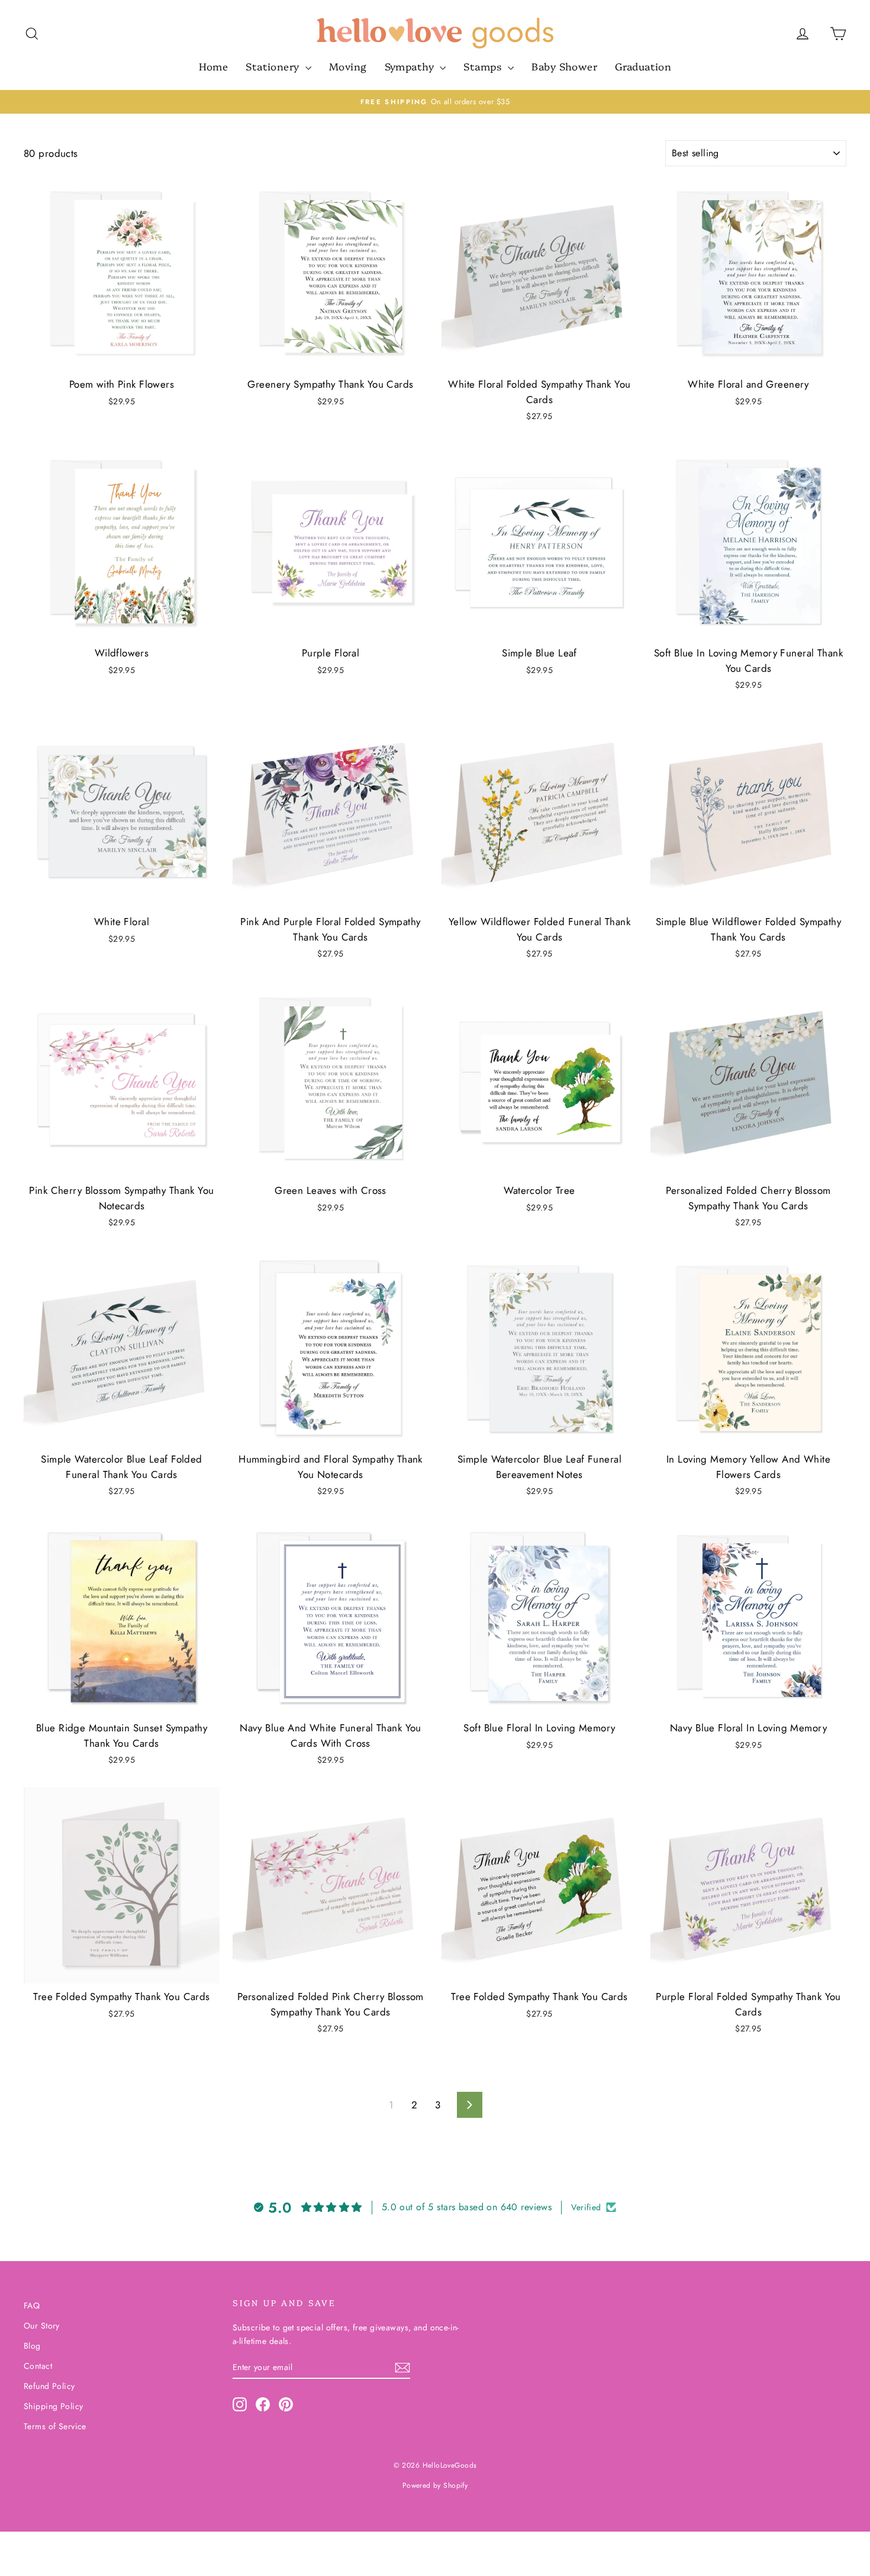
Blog (32, 2346)
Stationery (274, 66)
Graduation (643, 66)
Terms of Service (55, 2426)
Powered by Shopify (435, 2485)
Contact (38, 2366)
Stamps (484, 66)
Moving (348, 66)
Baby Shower (564, 66)
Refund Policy (49, 2386)
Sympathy (411, 66)
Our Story (42, 2326)
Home (214, 66)
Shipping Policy (53, 2406)
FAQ (32, 2305)
